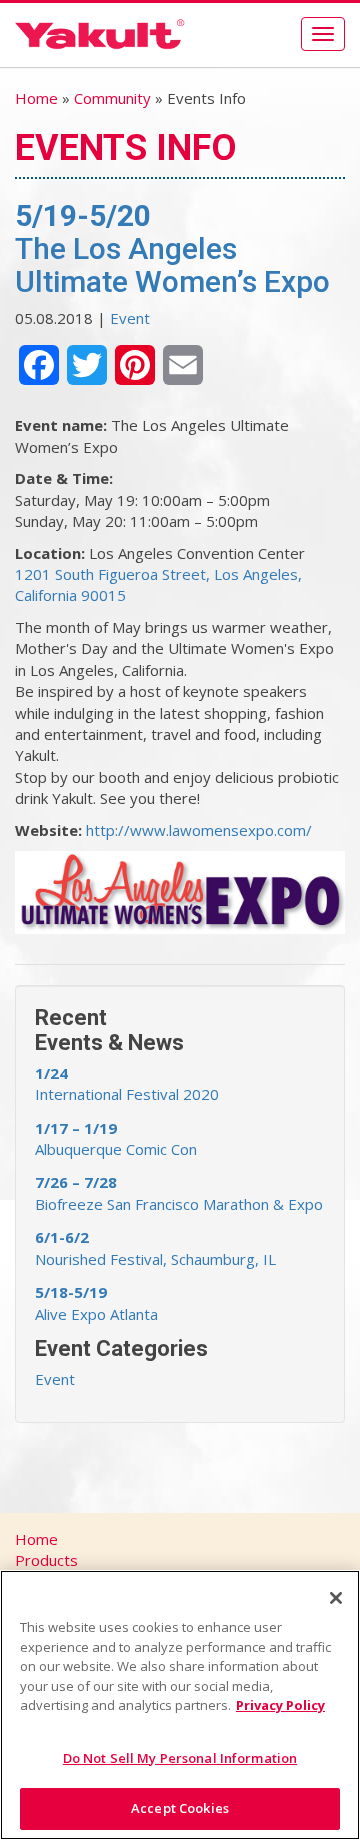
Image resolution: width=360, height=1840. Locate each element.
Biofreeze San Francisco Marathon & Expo (179, 1192)
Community (112, 98)
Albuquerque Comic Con (116, 1138)
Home (36, 98)
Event (130, 318)
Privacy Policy (280, 1705)
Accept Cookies (180, 1808)
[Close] (336, 1598)
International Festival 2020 (127, 1083)
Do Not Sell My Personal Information (180, 1758)
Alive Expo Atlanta (96, 1302)
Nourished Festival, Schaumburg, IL (155, 1247)
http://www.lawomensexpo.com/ (199, 830)
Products (46, 1560)
